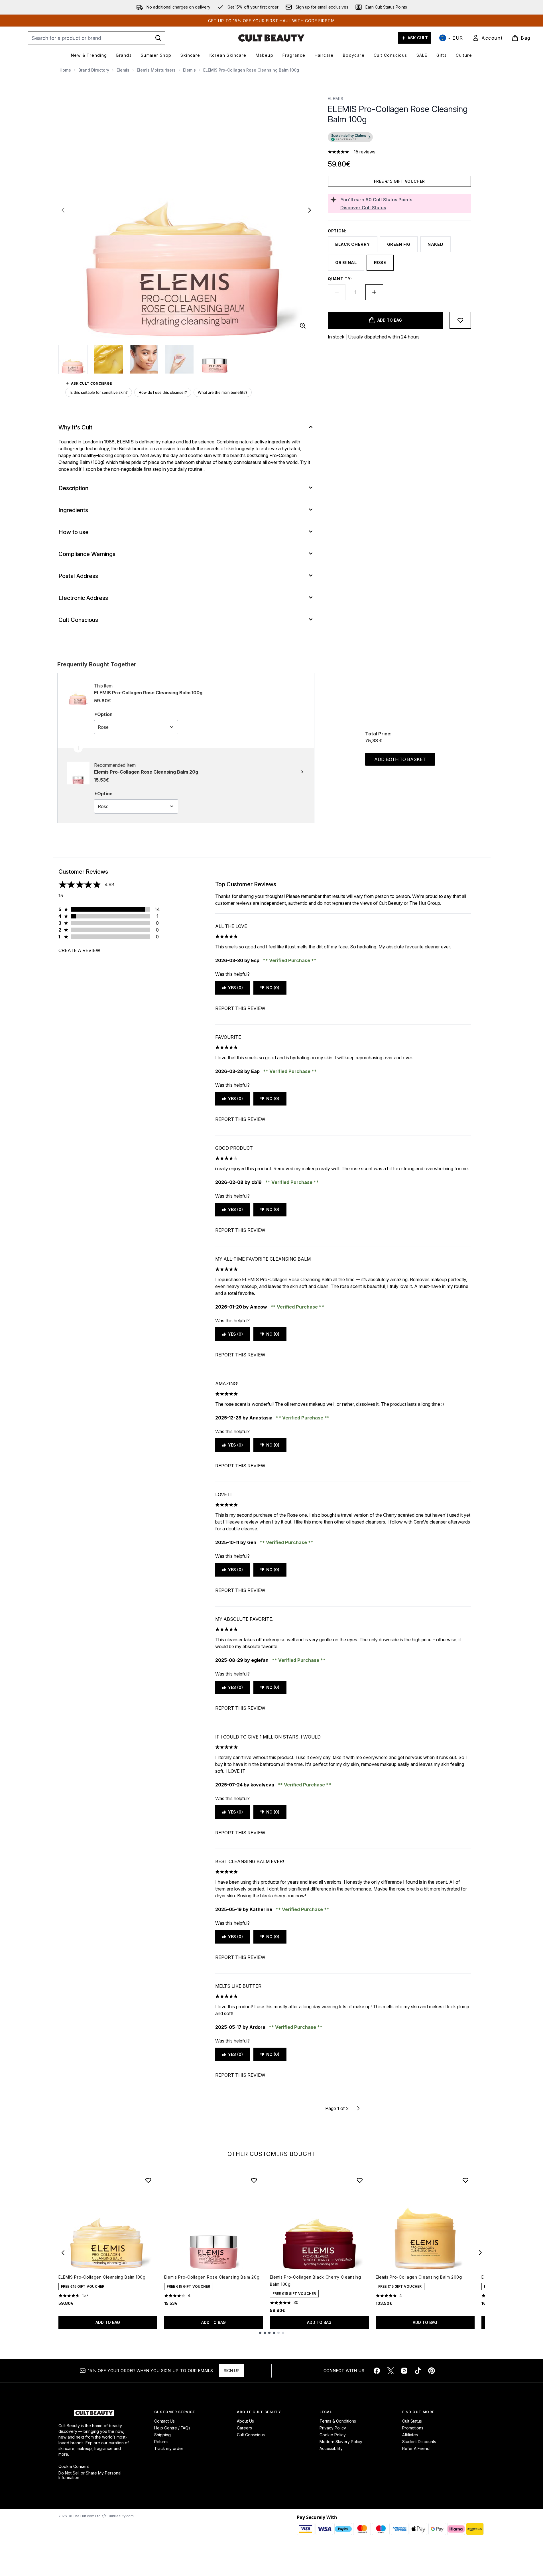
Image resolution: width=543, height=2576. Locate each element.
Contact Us (164, 2421)
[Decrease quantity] (337, 292)
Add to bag (108, 2322)
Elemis (123, 70)
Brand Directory (94, 70)
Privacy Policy (333, 2428)
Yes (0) (235, 988)
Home (65, 70)
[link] (487, 38)
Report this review (240, 1008)
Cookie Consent (74, 2467)
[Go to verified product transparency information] (350, 137)
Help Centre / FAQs (172, 2428)
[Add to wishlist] (460, 320)
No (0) (273, 988)
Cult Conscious (251, 2435)
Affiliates (410, 2435)
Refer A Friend (416, 2448)
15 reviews (365, 152)
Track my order (169, 2448)
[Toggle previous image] (63, 210)
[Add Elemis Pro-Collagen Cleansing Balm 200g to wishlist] (465, 2180)
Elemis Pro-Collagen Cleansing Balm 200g (419, 2277)
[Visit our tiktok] (418, 2371)
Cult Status (412, 2421)
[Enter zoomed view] (303, 326)
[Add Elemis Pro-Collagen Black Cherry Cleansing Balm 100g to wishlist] (360, 2180)
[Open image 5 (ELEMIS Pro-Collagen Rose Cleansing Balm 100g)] (215, 359)
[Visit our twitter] (391, 2371)
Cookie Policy (333, 2435)
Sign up (232, 2371)
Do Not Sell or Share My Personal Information (90, 2475)
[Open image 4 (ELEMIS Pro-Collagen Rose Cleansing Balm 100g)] (179, 359)
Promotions (413, 2428)
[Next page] (358, 2108)
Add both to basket (400, 759)
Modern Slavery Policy (341, 2442)
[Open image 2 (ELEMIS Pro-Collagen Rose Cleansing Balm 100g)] (109, 359)
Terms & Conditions (338, 2421)
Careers (244, 2428)
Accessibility (331, 2448)
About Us (245, 2421)
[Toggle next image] (310, 210)
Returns (161, 2442)
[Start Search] (158, 38)
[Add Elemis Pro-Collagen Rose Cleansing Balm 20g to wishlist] (254, 2180)
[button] (399, 138)
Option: (337, 231)
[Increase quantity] (374, 292)
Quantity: (340, 279)
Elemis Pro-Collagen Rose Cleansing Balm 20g (212, 2277)
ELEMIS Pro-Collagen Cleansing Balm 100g (102, 2277)
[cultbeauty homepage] (271, 38)
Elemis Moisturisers (156, 70)
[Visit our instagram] (404, 2371)
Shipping (162, 2435)
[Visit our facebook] (377, 2371)
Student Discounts (419, 2442)
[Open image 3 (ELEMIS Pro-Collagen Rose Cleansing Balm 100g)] (144, 359)
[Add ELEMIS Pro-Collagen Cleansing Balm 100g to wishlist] (148, 2180)
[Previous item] (63, 2253)
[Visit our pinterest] (432, 2371)
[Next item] (480, 2253)
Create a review (79, 950)
